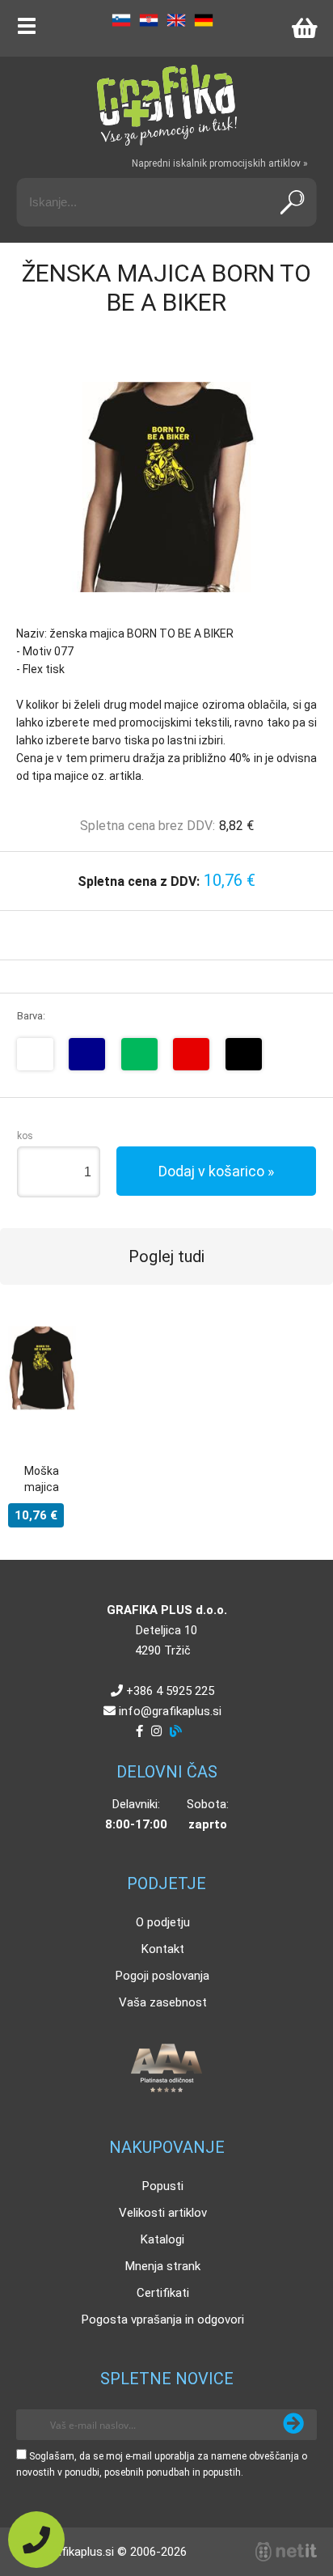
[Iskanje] (292, 202)
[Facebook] (139, 1731)
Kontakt (163, 1949)
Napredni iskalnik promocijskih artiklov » (220, 163)
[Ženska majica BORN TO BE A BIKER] (166, 487)
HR (149, 20)
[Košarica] (304, 28)
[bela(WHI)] (35, 1054)
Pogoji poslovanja (162, 1976)
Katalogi (162, 2239)
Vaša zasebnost (163, 2002)
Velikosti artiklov (163, 2213)
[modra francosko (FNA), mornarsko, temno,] (87, 1054)
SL (121, 20)
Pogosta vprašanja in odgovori (163, 2320)
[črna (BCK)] (244, 1054)
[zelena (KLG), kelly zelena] (139, 1054)
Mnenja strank (163, 2266)
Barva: (31, 1016)
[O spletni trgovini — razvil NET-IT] (286, 2552)
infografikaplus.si (170, 1711)
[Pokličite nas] (36, 2540)
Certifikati (163, 2293)
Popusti (163, 2186)
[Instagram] (156, 1731)
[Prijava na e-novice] (293, 2425)
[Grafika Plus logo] (166, 105)
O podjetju (163, 1922)
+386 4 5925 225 (170, 1691)
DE (204, 20)
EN (176, 20)
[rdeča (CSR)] (191, 1054)
